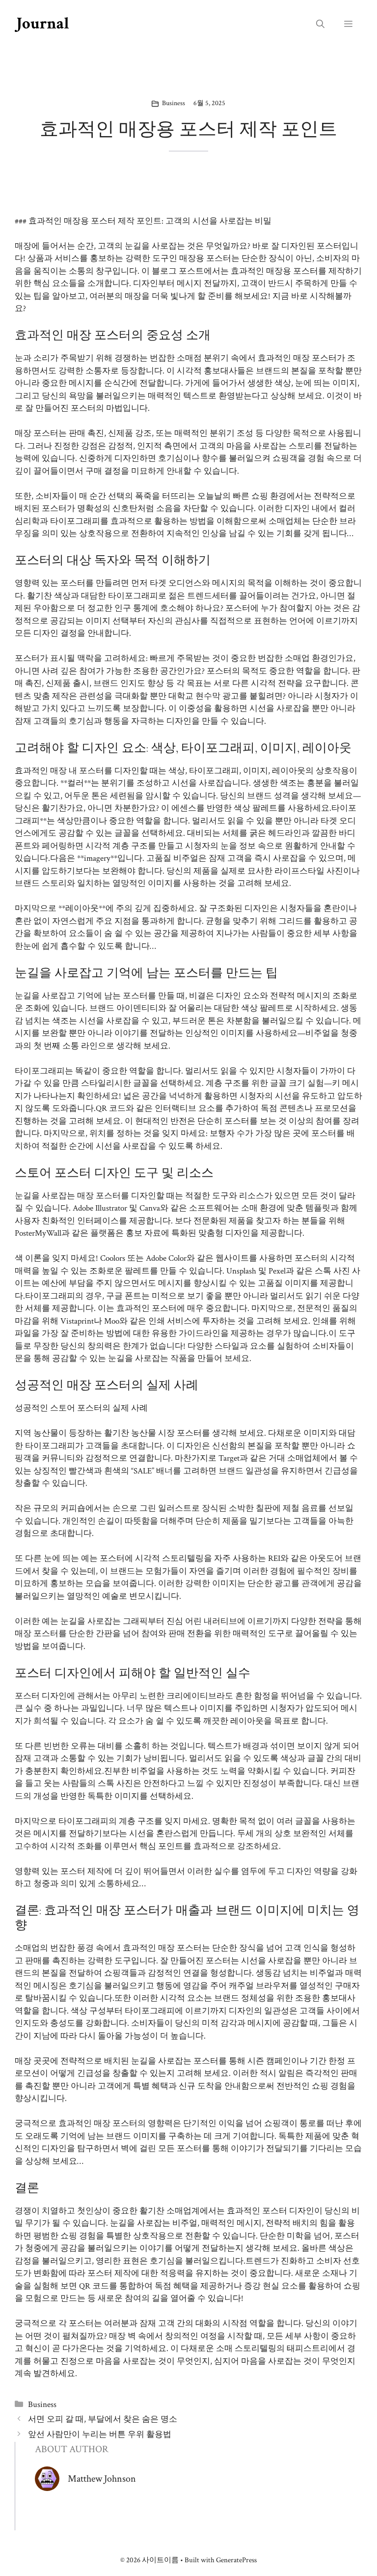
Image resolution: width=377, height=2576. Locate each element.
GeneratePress (236, 2560)
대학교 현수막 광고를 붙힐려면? (227, 696)
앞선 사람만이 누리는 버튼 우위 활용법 (100, 2434)
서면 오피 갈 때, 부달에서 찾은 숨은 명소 (103, 2419)
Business (174, 103)
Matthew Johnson (102, 2479)
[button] (320, 25)
